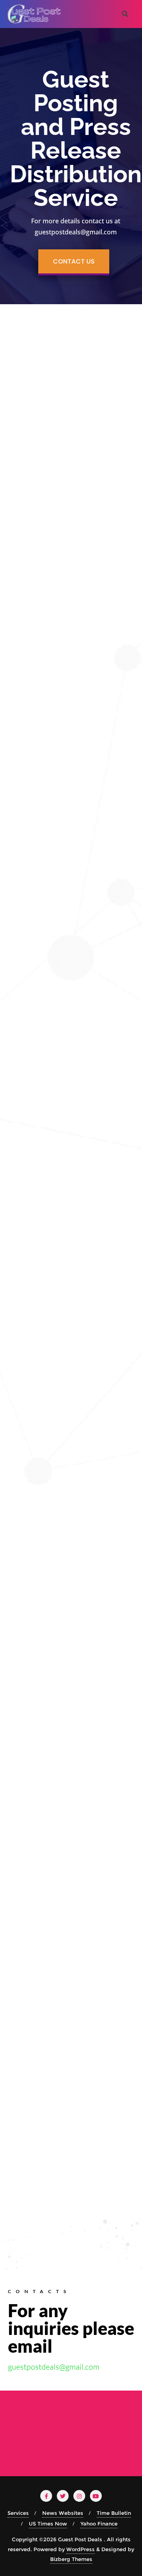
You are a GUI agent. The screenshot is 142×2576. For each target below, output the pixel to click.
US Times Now (48, 2524)
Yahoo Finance (99, 2524)
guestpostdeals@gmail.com (54, 2367)
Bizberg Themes (71, 2559)
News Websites (63, 2513)
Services (18, 2513)
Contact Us (74, 261)
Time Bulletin (114, 2513)
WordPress (80, 2549)
